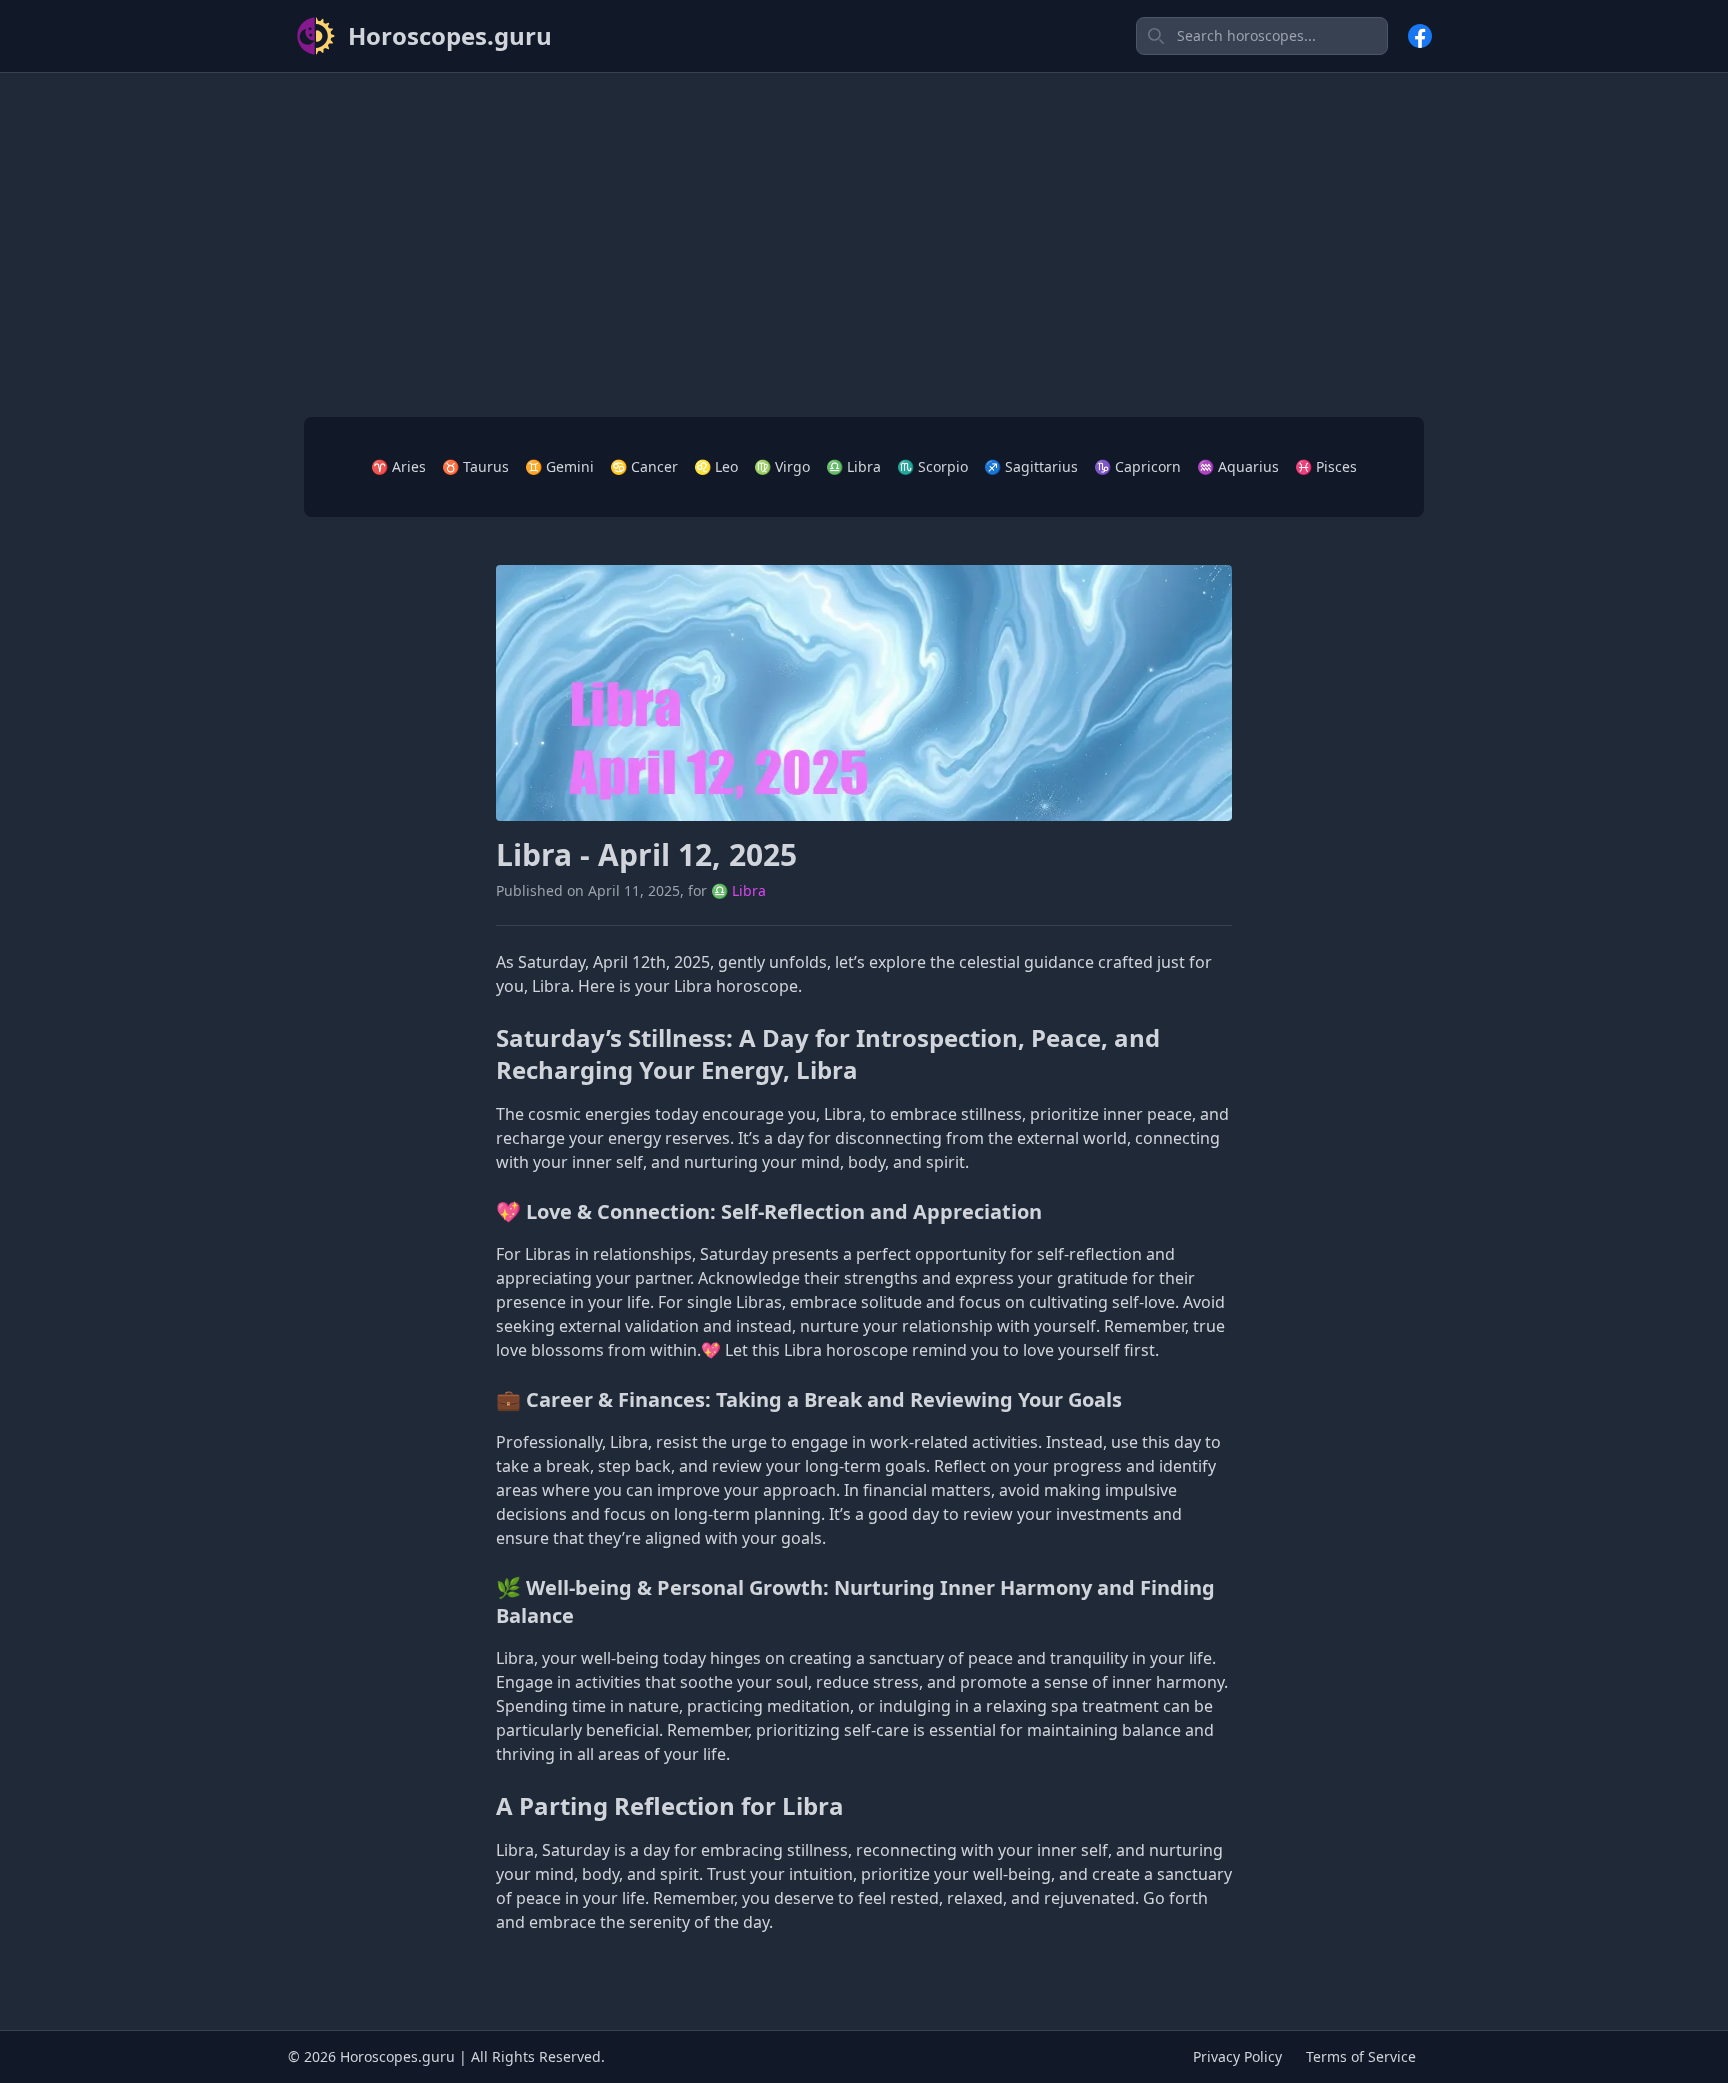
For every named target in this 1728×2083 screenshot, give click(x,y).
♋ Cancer (644, 466)
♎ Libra (853, 466)
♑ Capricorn (1137, 466)
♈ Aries (398, 466)
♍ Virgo (782, 466)
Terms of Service (1361, 2056)
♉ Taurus (475, 466)
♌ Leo (716, 466)
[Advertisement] (864, 229)
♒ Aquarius (1238, 466)
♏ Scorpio (932, 466)
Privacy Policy (1237, 2056)
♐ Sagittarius (1031, 466)
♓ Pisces (1326, 466)
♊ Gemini (559, 466)
